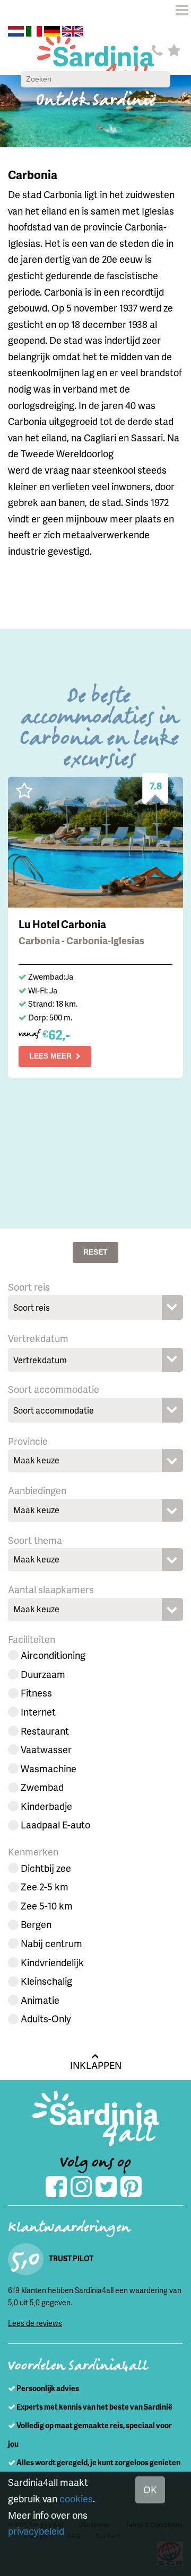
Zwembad (42, 1787)
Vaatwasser (46, 1749)
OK (150, 2489)
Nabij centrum (51, 1943)
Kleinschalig (46, 1981)
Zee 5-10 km (47, 1906)
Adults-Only (46, 2018)
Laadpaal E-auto (55, 1824)
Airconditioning (53, 1655)
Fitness (36, 1693)
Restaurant (45, 1731)
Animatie (40, 2000)
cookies (76, 2498)
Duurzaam (43, 1674)
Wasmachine (49, 1768)
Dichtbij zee (46, 1868)
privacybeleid (36, 2531)
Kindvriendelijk (52, 1962)
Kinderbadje (46, 1806)
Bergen (36, 1924)
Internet (38, 1712)
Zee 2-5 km (45, 1886)
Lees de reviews (35, 2323)
